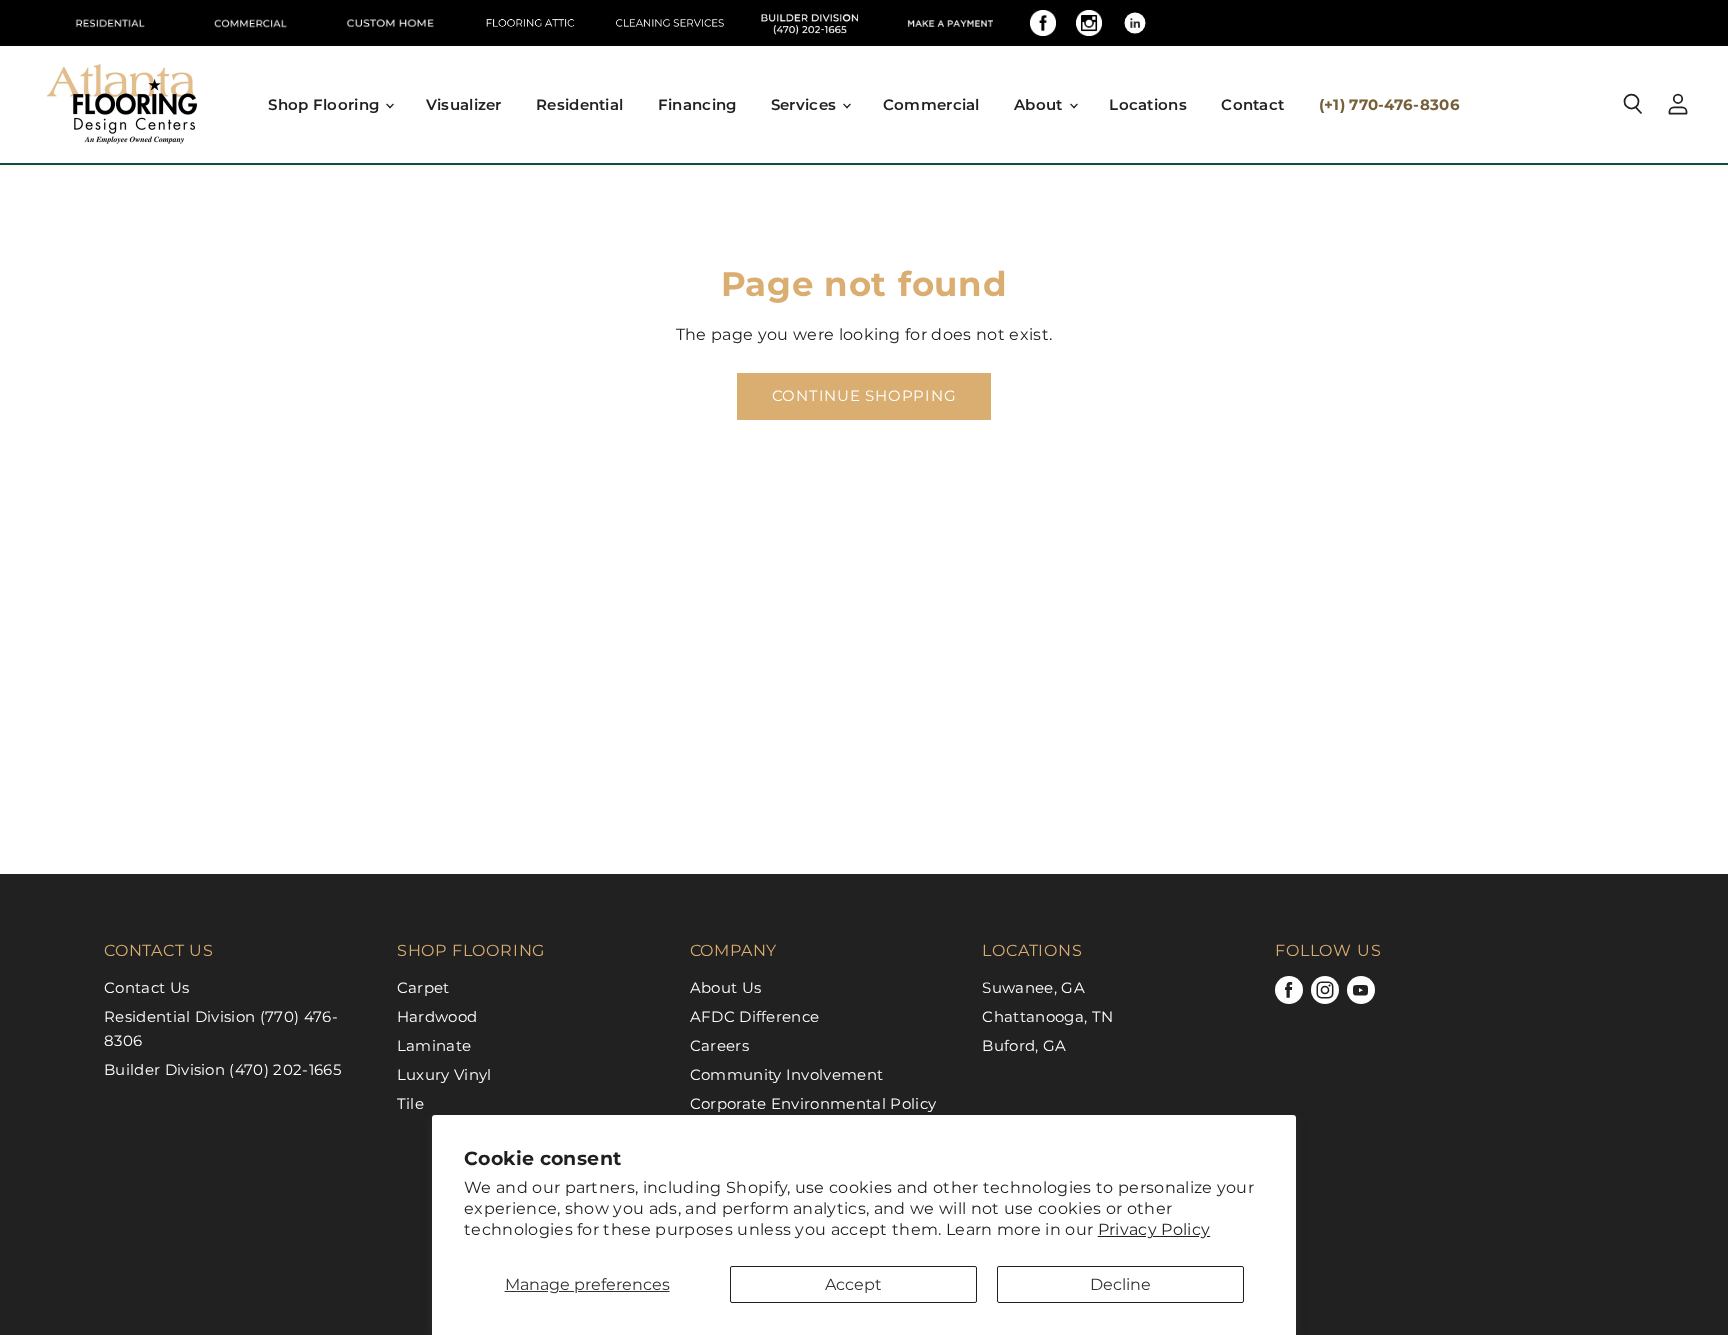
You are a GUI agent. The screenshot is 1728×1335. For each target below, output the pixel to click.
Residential (579, 104)
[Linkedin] (1135, 23)
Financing (697, 104)
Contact (1252, 104)
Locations (1148, 104)
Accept (853, 1284)
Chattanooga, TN (1047, 1016)
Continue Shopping (864, 396)
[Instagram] (1089, 23)
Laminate (434, 1045)
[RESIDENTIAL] (110, 23)
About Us (726, 987)
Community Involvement (787, 1074)
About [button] (1040, 104)
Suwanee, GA (1033, 987)
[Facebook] (1043, 23)
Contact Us (146, 987)
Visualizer (464, 104)
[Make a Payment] (950, 23)
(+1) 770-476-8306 (1389, 104)
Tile (410, 1103)
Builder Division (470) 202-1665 (222, 1069)
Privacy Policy (1154, 1229)
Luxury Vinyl (444, 1074)
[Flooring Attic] (530, 23)
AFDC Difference (755, 1016)
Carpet (423, 987)
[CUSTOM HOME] (390, 23)
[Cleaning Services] (670, 23)
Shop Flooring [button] (325, 104)
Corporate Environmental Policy (813, 1103)
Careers (719, 1045)
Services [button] (806, 104)
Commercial (931, 104)
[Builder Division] (810, 23)
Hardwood (437, 1016)
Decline (1120, 1284)
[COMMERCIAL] (250, 23)
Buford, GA (1024, 1045)
